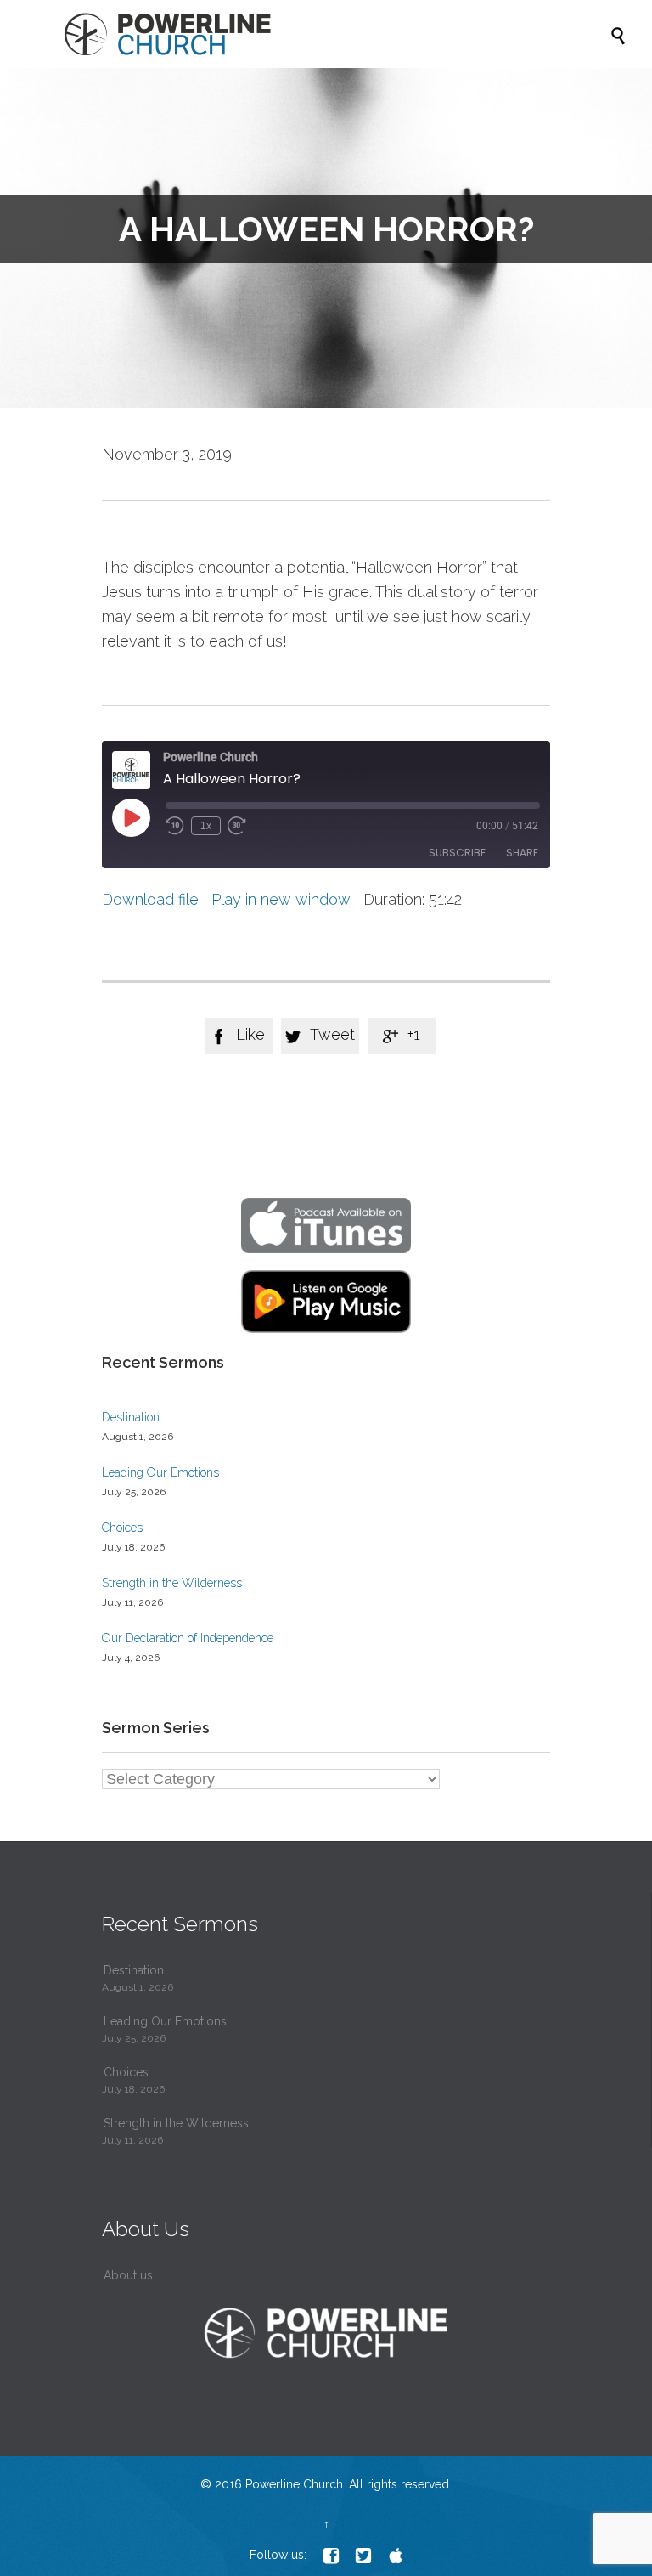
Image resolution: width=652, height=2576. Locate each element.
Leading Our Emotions (160, 1472)
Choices (122, 1528)
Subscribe (457, 853)
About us (128, 2275)
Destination (131, 1417)
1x (206, 826)
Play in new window (281, 899)
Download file (150, 899)
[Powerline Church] (334, 34)
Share (522, 853)
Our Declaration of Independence (188, 1638)
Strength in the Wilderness (172, 1583)
